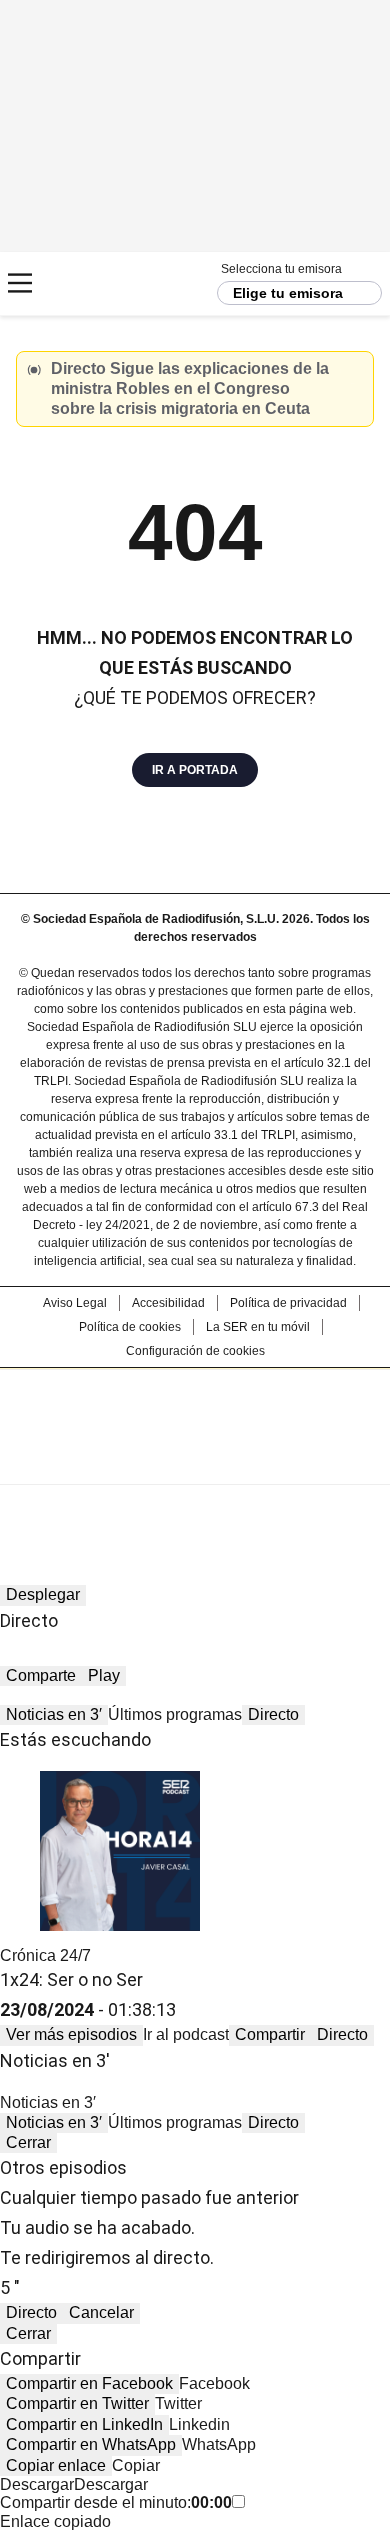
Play (104, 1675)
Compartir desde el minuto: (116, 2502)
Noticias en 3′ (54, 1714)
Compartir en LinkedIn (84, 2424)
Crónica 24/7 (45, 1955)
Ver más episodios (71, 2034)
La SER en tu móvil (258, 1327)
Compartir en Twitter (77, 2403)
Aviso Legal (75, 1303)
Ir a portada (195, 770)
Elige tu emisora (288, 293)
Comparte (41, 1675)
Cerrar (353, 371)
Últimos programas (175, 1714)
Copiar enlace (56, 2465)
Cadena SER (90, 283)
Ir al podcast (186, 2034)
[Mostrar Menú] (20, 283)
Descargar (37, 2484)
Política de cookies (130, 1327)
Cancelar (101, 2312)
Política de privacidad (288, 1303)
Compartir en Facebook (89, 2383)
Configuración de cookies (195, 1351)
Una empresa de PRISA (195, 1413)
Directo (273, 1714)
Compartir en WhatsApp (91, 2444)
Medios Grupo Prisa (195, 1462)
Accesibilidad (168, 1303)
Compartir (270, 2034)
